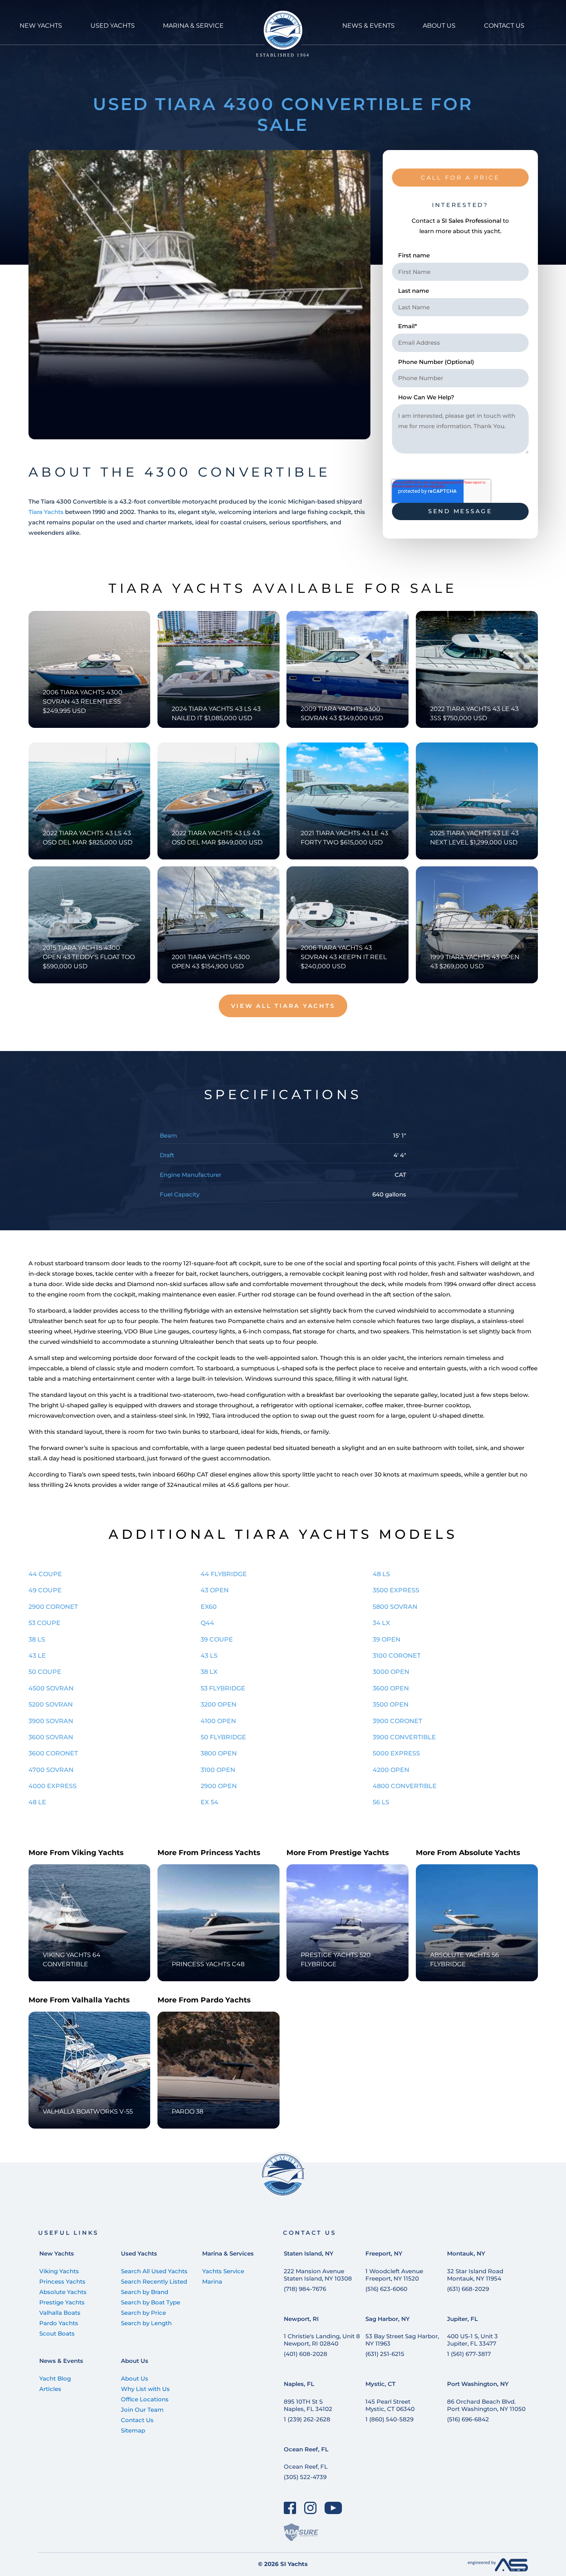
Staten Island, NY (309, 2253)
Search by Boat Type (151, 2302)
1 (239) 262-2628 (307, 2419)
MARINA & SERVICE (193, 26)
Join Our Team (142, 2410)
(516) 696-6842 (468, 2419)
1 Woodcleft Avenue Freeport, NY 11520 (394, 2275)
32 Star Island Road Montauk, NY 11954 (475, 2275)
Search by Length (146, 2323)
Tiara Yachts (46, 512)
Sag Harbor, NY (388, 2319)
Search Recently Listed (154, 2282)
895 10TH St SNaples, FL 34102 (308, 2405)
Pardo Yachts (59, 2323)
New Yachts (57, 2253)
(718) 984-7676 (305, 2289)
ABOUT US (439, 26)
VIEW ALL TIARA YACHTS (283, 1006)
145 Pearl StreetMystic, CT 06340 (390, 2405)
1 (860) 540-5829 (389, 2419)
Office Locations (145, 2399)
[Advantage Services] (498, 2569)
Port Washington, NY (478, 2384)
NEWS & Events (368, 26)
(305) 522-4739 (305, 2477)
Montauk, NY (466, 2253)
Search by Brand (145, 2292)
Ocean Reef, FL (306, 2449)
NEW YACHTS (41, 26)
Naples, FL (299, 2384)
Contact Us (137, 2420)
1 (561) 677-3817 (469, 2354)
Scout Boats (57, 2333)
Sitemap (133, 2430)
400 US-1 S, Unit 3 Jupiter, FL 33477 (472, 2340)
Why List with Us (145, 2389)
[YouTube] (333, 2508)
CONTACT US (504, 26)
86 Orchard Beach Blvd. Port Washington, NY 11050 (486, 2405)
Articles (50, 2389)
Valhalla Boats (60, 2313)
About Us (135, 2361)
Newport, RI (301, 2319)
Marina (212, 2282)
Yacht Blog (55, 2378)
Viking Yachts (59, 2271)
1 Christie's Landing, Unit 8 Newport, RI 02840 (322, 2340)
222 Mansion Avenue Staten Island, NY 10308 (318, 2275)
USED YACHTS (113, 26)
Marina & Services (228, 2253)
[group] (200, 295)
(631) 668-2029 (468, 2289)
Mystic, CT (380, 2384)
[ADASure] (301, 2532)
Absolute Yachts (63, 2292)
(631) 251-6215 (385, 2354)
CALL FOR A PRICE (460, 178)
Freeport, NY (384, 2253)
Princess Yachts (62, 2282)
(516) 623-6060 (386, 2289)
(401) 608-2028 (306, 2354)
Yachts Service (223, 2271)
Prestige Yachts (62, 2302)
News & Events (61, 2361)
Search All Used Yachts (154, 2271)
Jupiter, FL (462, 2319)
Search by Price (143, 2313)
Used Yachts (139, 2253)
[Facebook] (290, 2508)
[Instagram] (311, 2508)
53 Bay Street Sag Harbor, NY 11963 (402, 2340)
